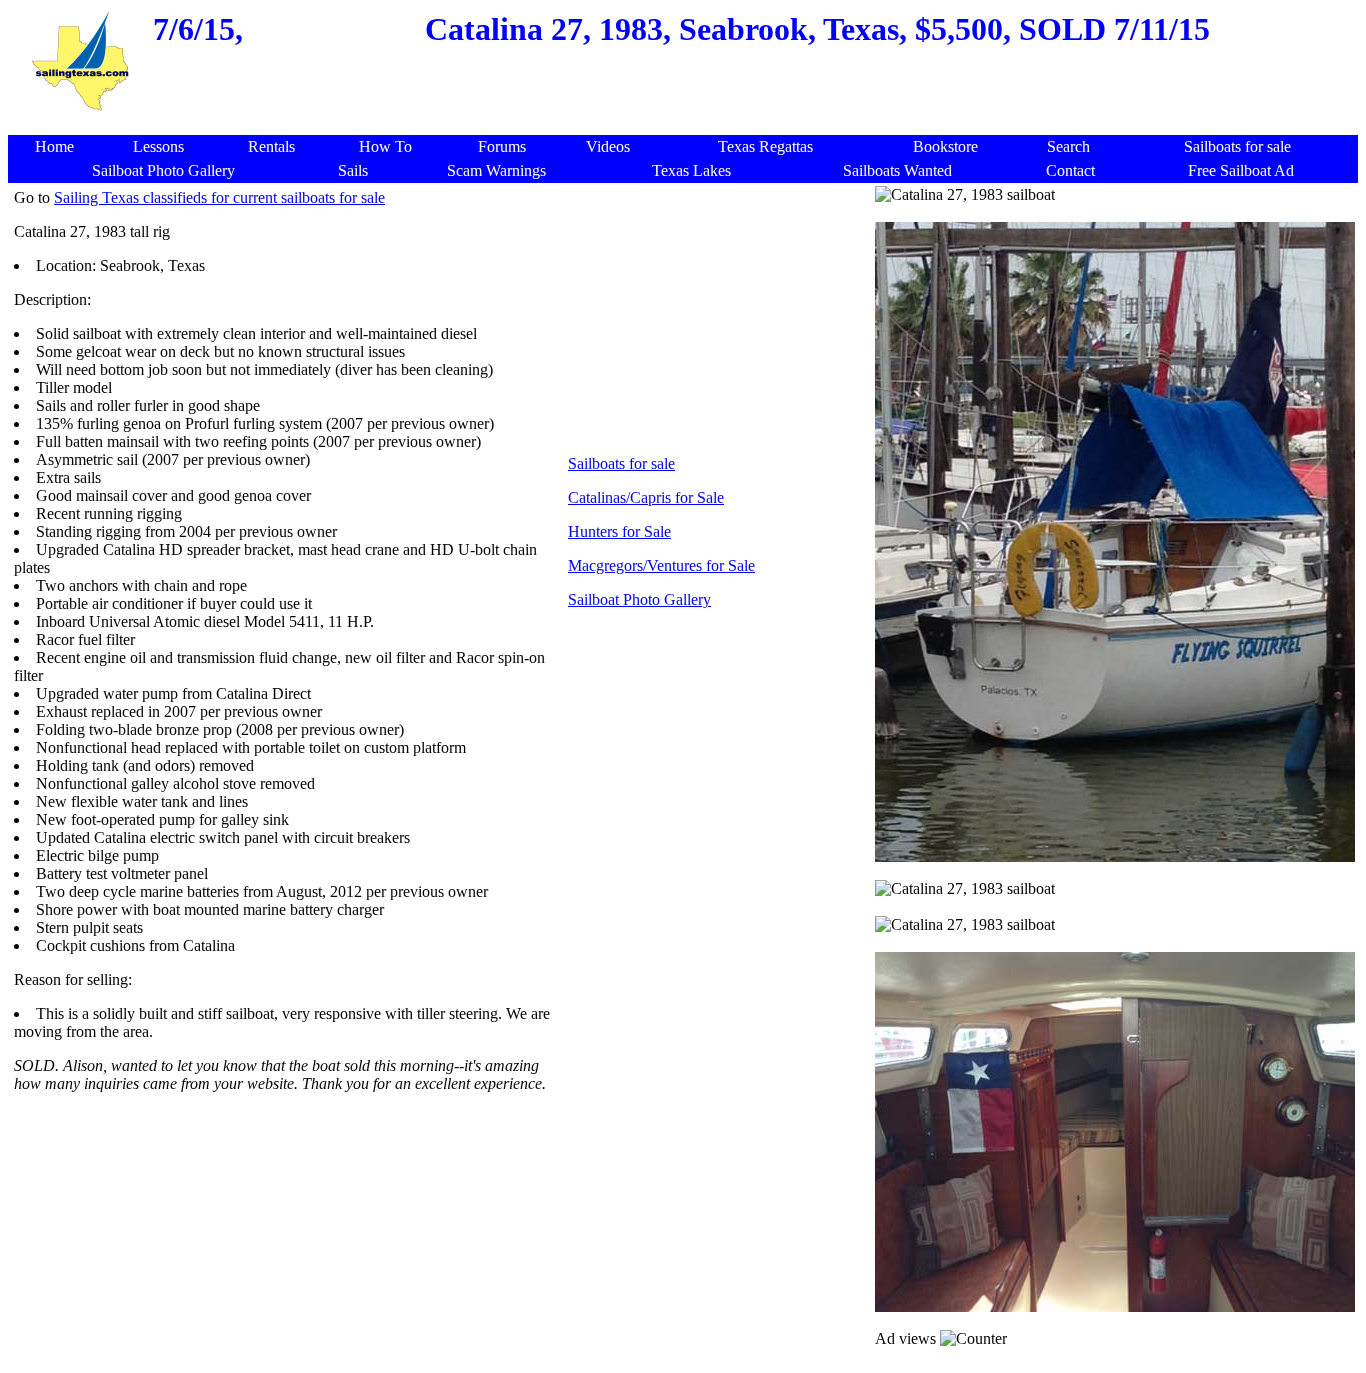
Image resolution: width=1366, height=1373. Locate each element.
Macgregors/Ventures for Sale (661, 565)
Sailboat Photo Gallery (639, 599)
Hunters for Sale (619, 531)
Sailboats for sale (621, 463)
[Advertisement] (687, 124)
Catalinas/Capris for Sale (646, 497)
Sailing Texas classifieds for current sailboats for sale (219, 197)
